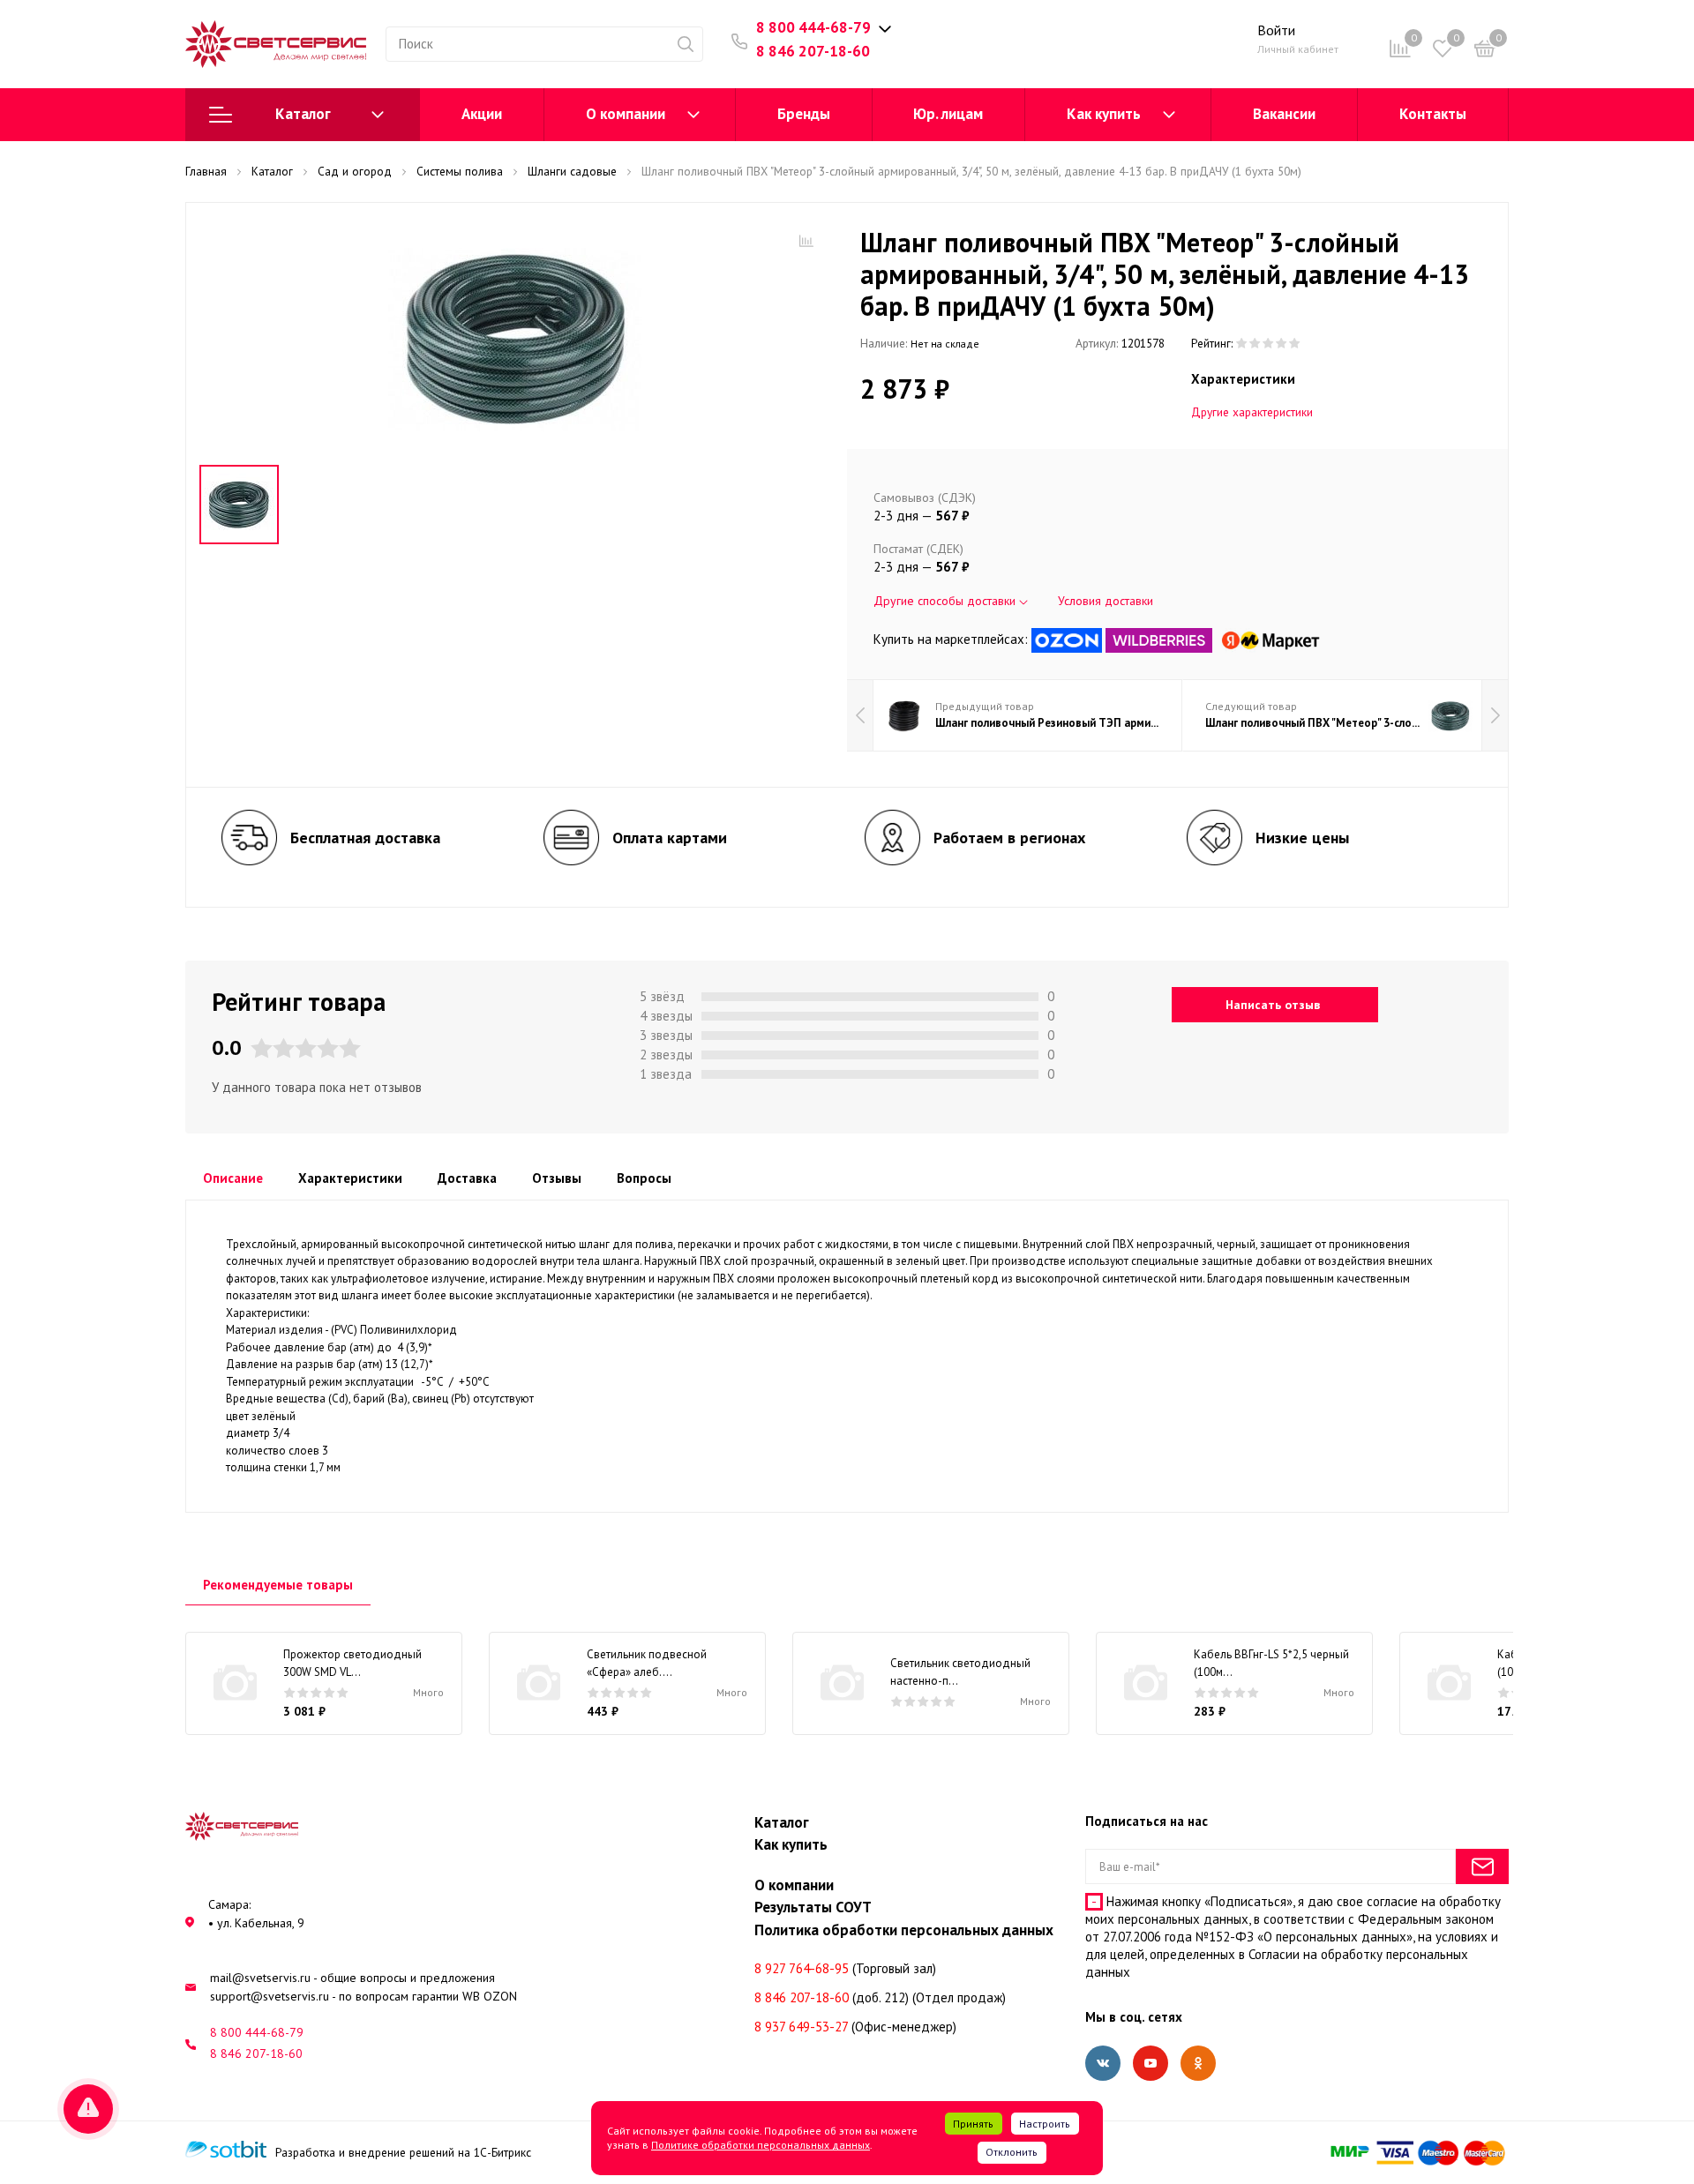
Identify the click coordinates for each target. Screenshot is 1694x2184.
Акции (482, 114)
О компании (626, 114)
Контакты (1433, 114)
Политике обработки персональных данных (761, 2145)
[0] (1485, 52)
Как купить (1104, 114)
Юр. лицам (948, 114)
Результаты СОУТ (813, 1907)
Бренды (804, 114)
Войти (1276, 30)
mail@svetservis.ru (260, 1978)
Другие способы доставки (946, 601)
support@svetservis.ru (270, 1996)
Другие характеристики (1252, 412)
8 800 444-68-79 (813, 27)
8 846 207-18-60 (813, 51)
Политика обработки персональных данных (904, 1930)
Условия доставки (1106, 601)
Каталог (303, 114)
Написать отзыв (1273, 1005)
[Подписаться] (1482, 1866)
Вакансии (1284, 114)
